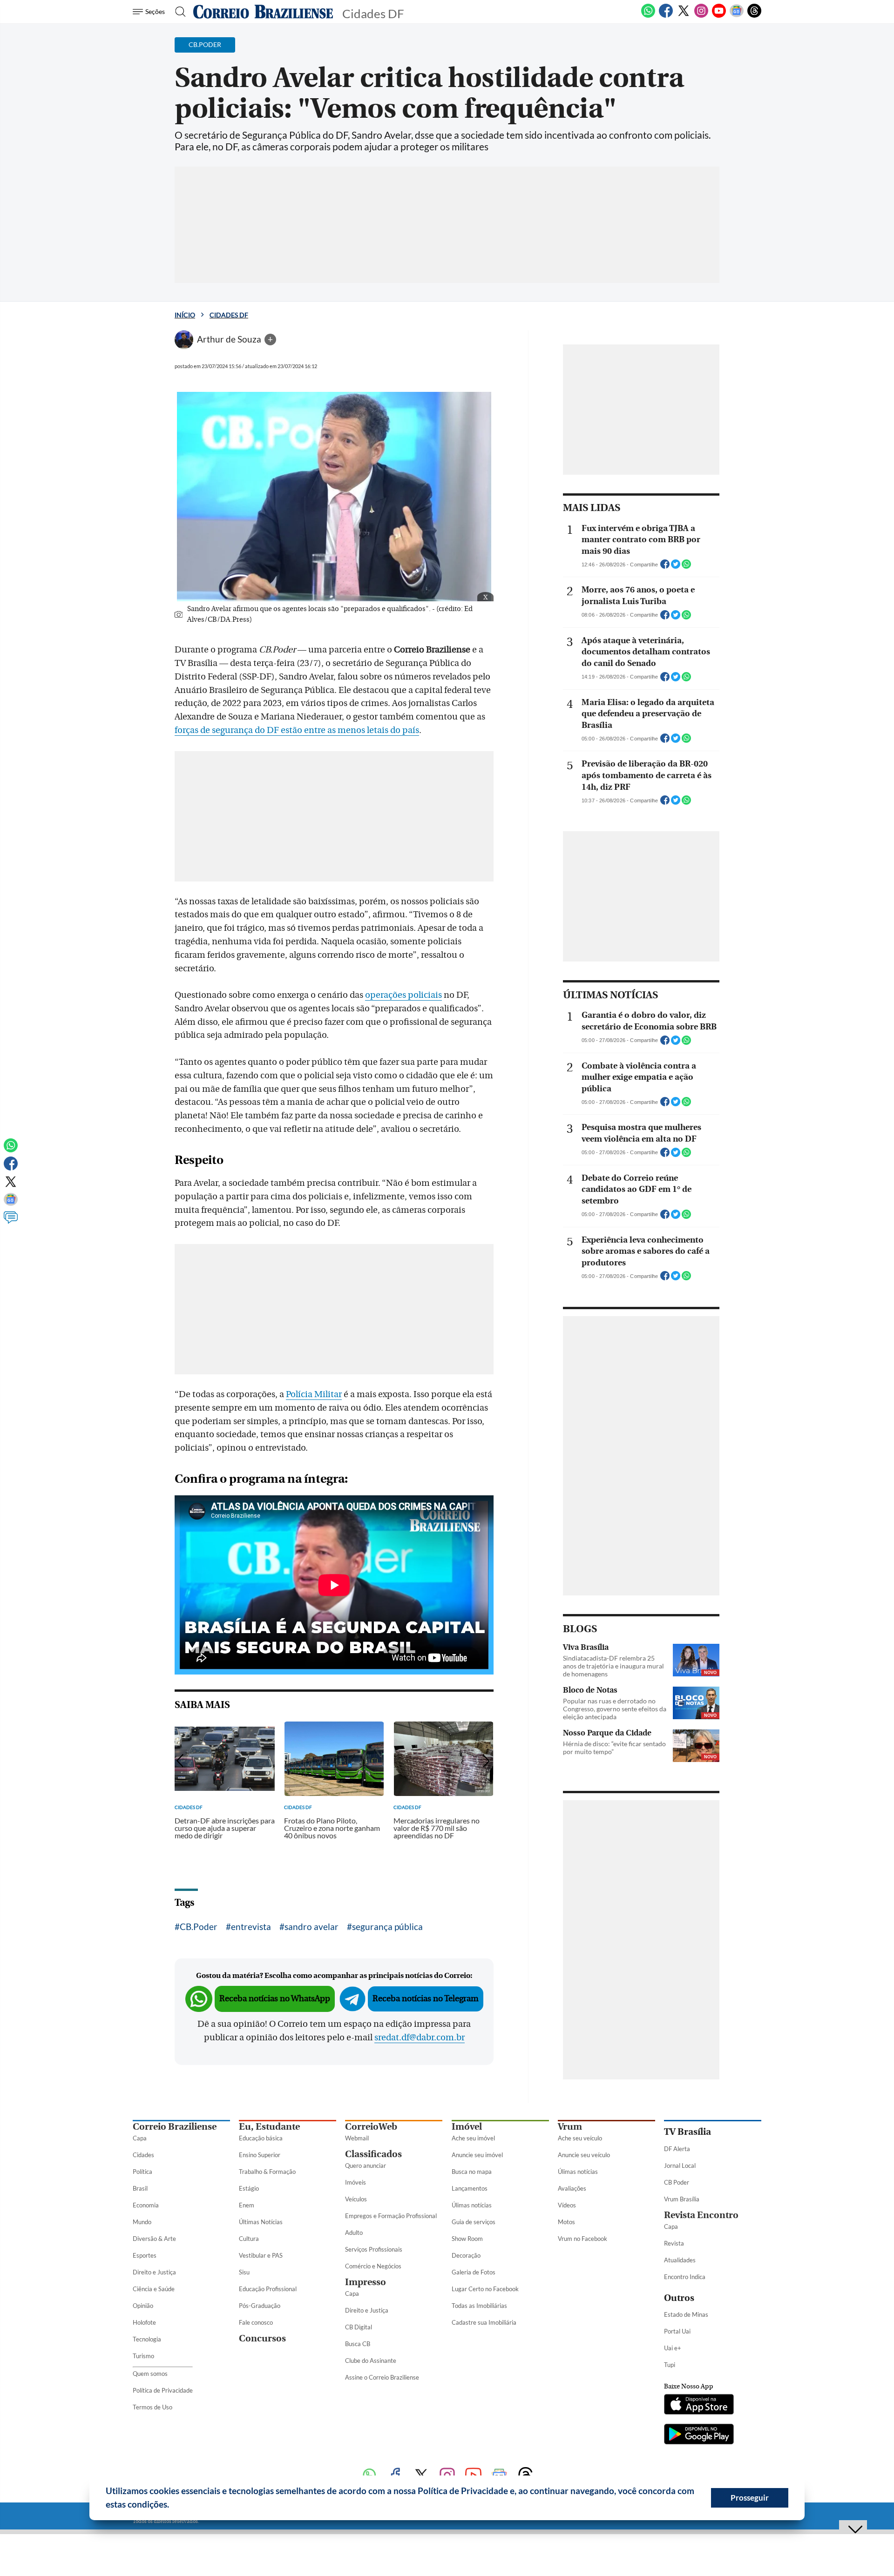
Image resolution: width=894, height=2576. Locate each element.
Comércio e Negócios (373, 2266)
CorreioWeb (371, 2127)
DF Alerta (677, 2149)
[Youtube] (719, 16)
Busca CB (358, 2344)
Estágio (249, 2188)
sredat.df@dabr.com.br (420, 2038)
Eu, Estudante (269, 2127)
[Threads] (754, 16)
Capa (140, 2138)
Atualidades (680, 2260)
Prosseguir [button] (750, 2498)
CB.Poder (199, 1927)
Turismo (143, 2356)
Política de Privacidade (163, 2390)
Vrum (570, 2127)
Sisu (244, 2272)
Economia (146, 2205)
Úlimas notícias (472, 2205)
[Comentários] (11, 1222)
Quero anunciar (366, 2166)
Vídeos (567, 2205)
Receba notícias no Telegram (426, 1999)
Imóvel (467, 2127)
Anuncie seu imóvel (477, 2155)
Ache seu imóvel (473, 2138)
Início (185, 315)
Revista (674, 2243)
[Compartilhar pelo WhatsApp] (686, 567)
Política (142, 2172)
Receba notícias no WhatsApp (275, 1999)
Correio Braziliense (175, 2127)
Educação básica (261, 2138)
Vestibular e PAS (261, 2255)
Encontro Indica (685, 2277)
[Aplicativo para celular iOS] (699, 2405)
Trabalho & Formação (267, 2172)
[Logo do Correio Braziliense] (263, 12)
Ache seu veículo (580, 2138)
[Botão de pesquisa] (178, 12)
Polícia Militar (314, 1394)
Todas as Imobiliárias (479, 2306)
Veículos (356, 2199)
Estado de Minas (686, 2314)
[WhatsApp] (648, 16)
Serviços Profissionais (374, 2249)
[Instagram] (701, 16)
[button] (173, 2506)
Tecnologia (147, 2339)
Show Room (467, 2239)
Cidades (143, 2155)
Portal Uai (677, 2331)
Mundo (142, 2222)
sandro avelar (312, 1927)
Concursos (262, 2338)
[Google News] (737, 16)
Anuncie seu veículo (584, 2155)
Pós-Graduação (260, 2306)
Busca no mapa (472, 2172)
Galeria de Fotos (474, 2272)
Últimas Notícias (261, 2222)
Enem (247, 2205)
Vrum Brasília (682, 2199)
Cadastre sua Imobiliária (484, 2322)
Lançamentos (470, 2188)
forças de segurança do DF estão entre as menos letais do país (297, 730)
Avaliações (572, 2188)
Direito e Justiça (154, 2272)
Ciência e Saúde (154, 2289)
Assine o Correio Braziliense (382, 2377)
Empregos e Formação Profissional (391, 2216)
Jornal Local (680, 2166)
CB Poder (677, 2182)
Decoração (466, 2255)
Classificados (373, 2154)
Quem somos (150, 2374)
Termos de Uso (152, 2407)
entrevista (251, 1927)
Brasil (140, 2188)
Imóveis (356, 2182)
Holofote (144, 2322)
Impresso (366, 2282)
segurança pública (387, 1927)
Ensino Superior (260, 2155)
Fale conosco (256, 2322)
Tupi (670, 2365)
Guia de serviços (474, 2222)
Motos (566, 2222)
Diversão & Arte (154, 2239)
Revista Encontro (701, 2215)
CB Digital (359, 2327)
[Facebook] (666, 16)
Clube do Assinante (371, 2361)
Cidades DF (229, 315)
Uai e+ (673, 2348)
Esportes (145, 2255)
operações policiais (403, 995)
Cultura (249, 2239)
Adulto (354, 2233)
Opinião (143, 2306)
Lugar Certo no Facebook (485, 2289)
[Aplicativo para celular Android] (699, 2435)
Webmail (357, 2138)
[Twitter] (684, 16)
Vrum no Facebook (582, 2239)
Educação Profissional (268, 2289)
